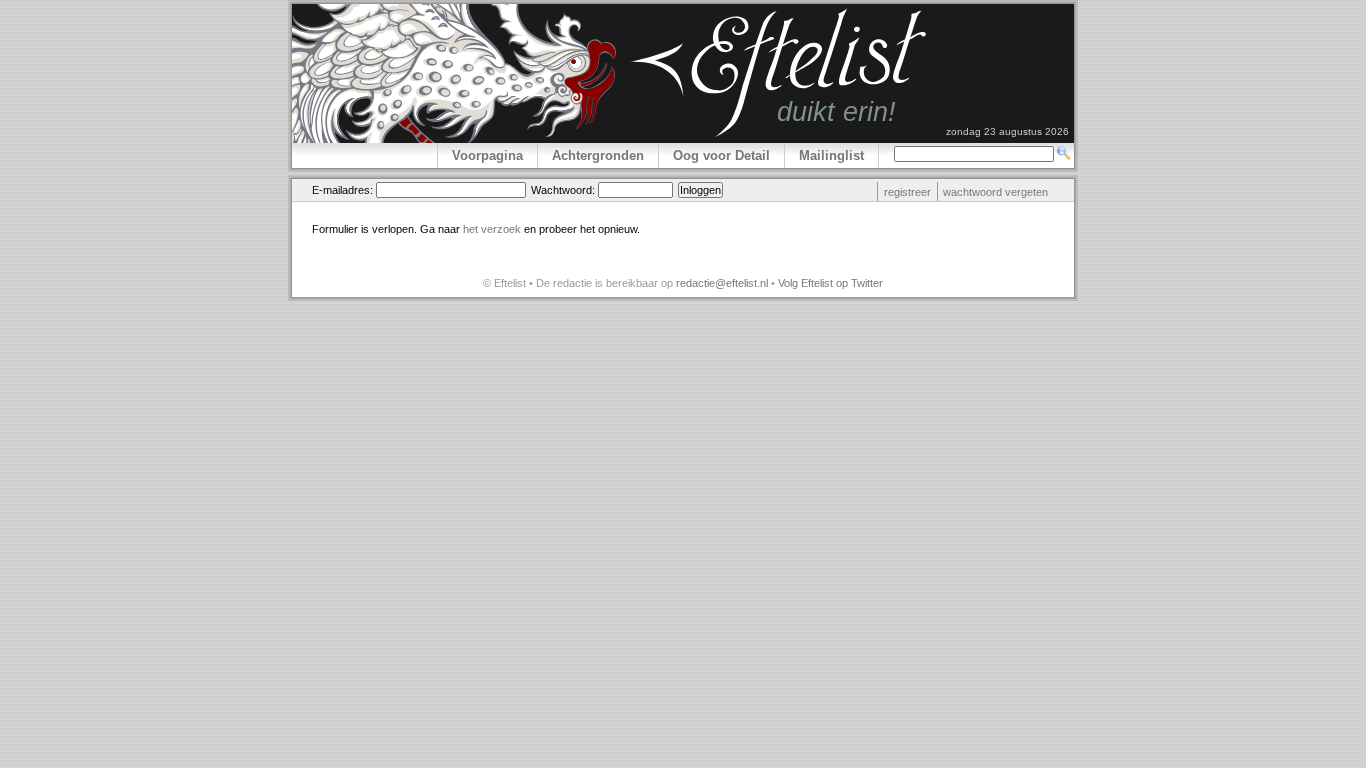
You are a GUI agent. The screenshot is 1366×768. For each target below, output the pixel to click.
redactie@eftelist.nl (722, 283)
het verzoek (492, 229)
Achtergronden (598, 155)
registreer (907, 192)
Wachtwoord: (563, 190)
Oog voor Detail (721, 155)
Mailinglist (831, 155)
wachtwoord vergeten (995, 192)
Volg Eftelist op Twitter (830, 283)
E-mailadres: (342, 190)
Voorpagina (487, 155)
